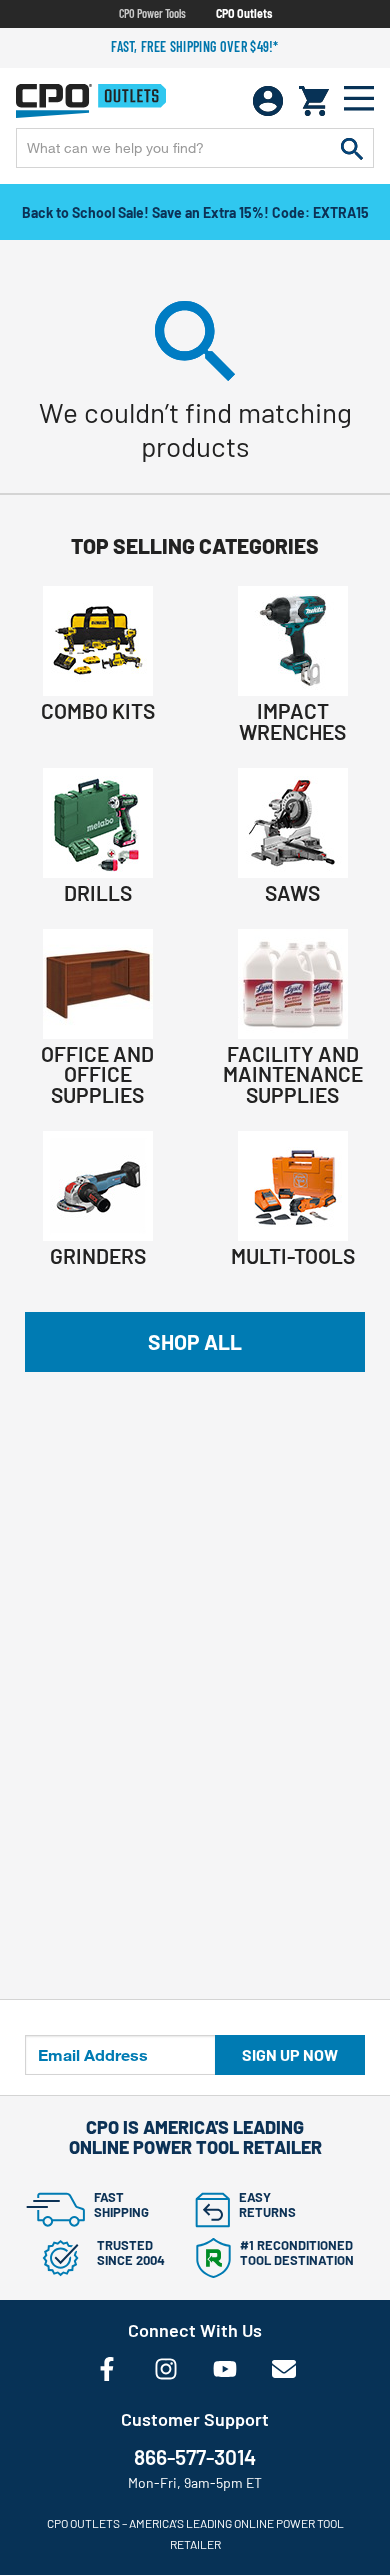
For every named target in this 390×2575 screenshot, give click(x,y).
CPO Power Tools (152, 13)
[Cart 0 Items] (314, 101)
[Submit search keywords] (352, 148)
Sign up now (290, 2054)
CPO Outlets (244, 13)
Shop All (195, 1341)
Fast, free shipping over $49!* (195, 46)
